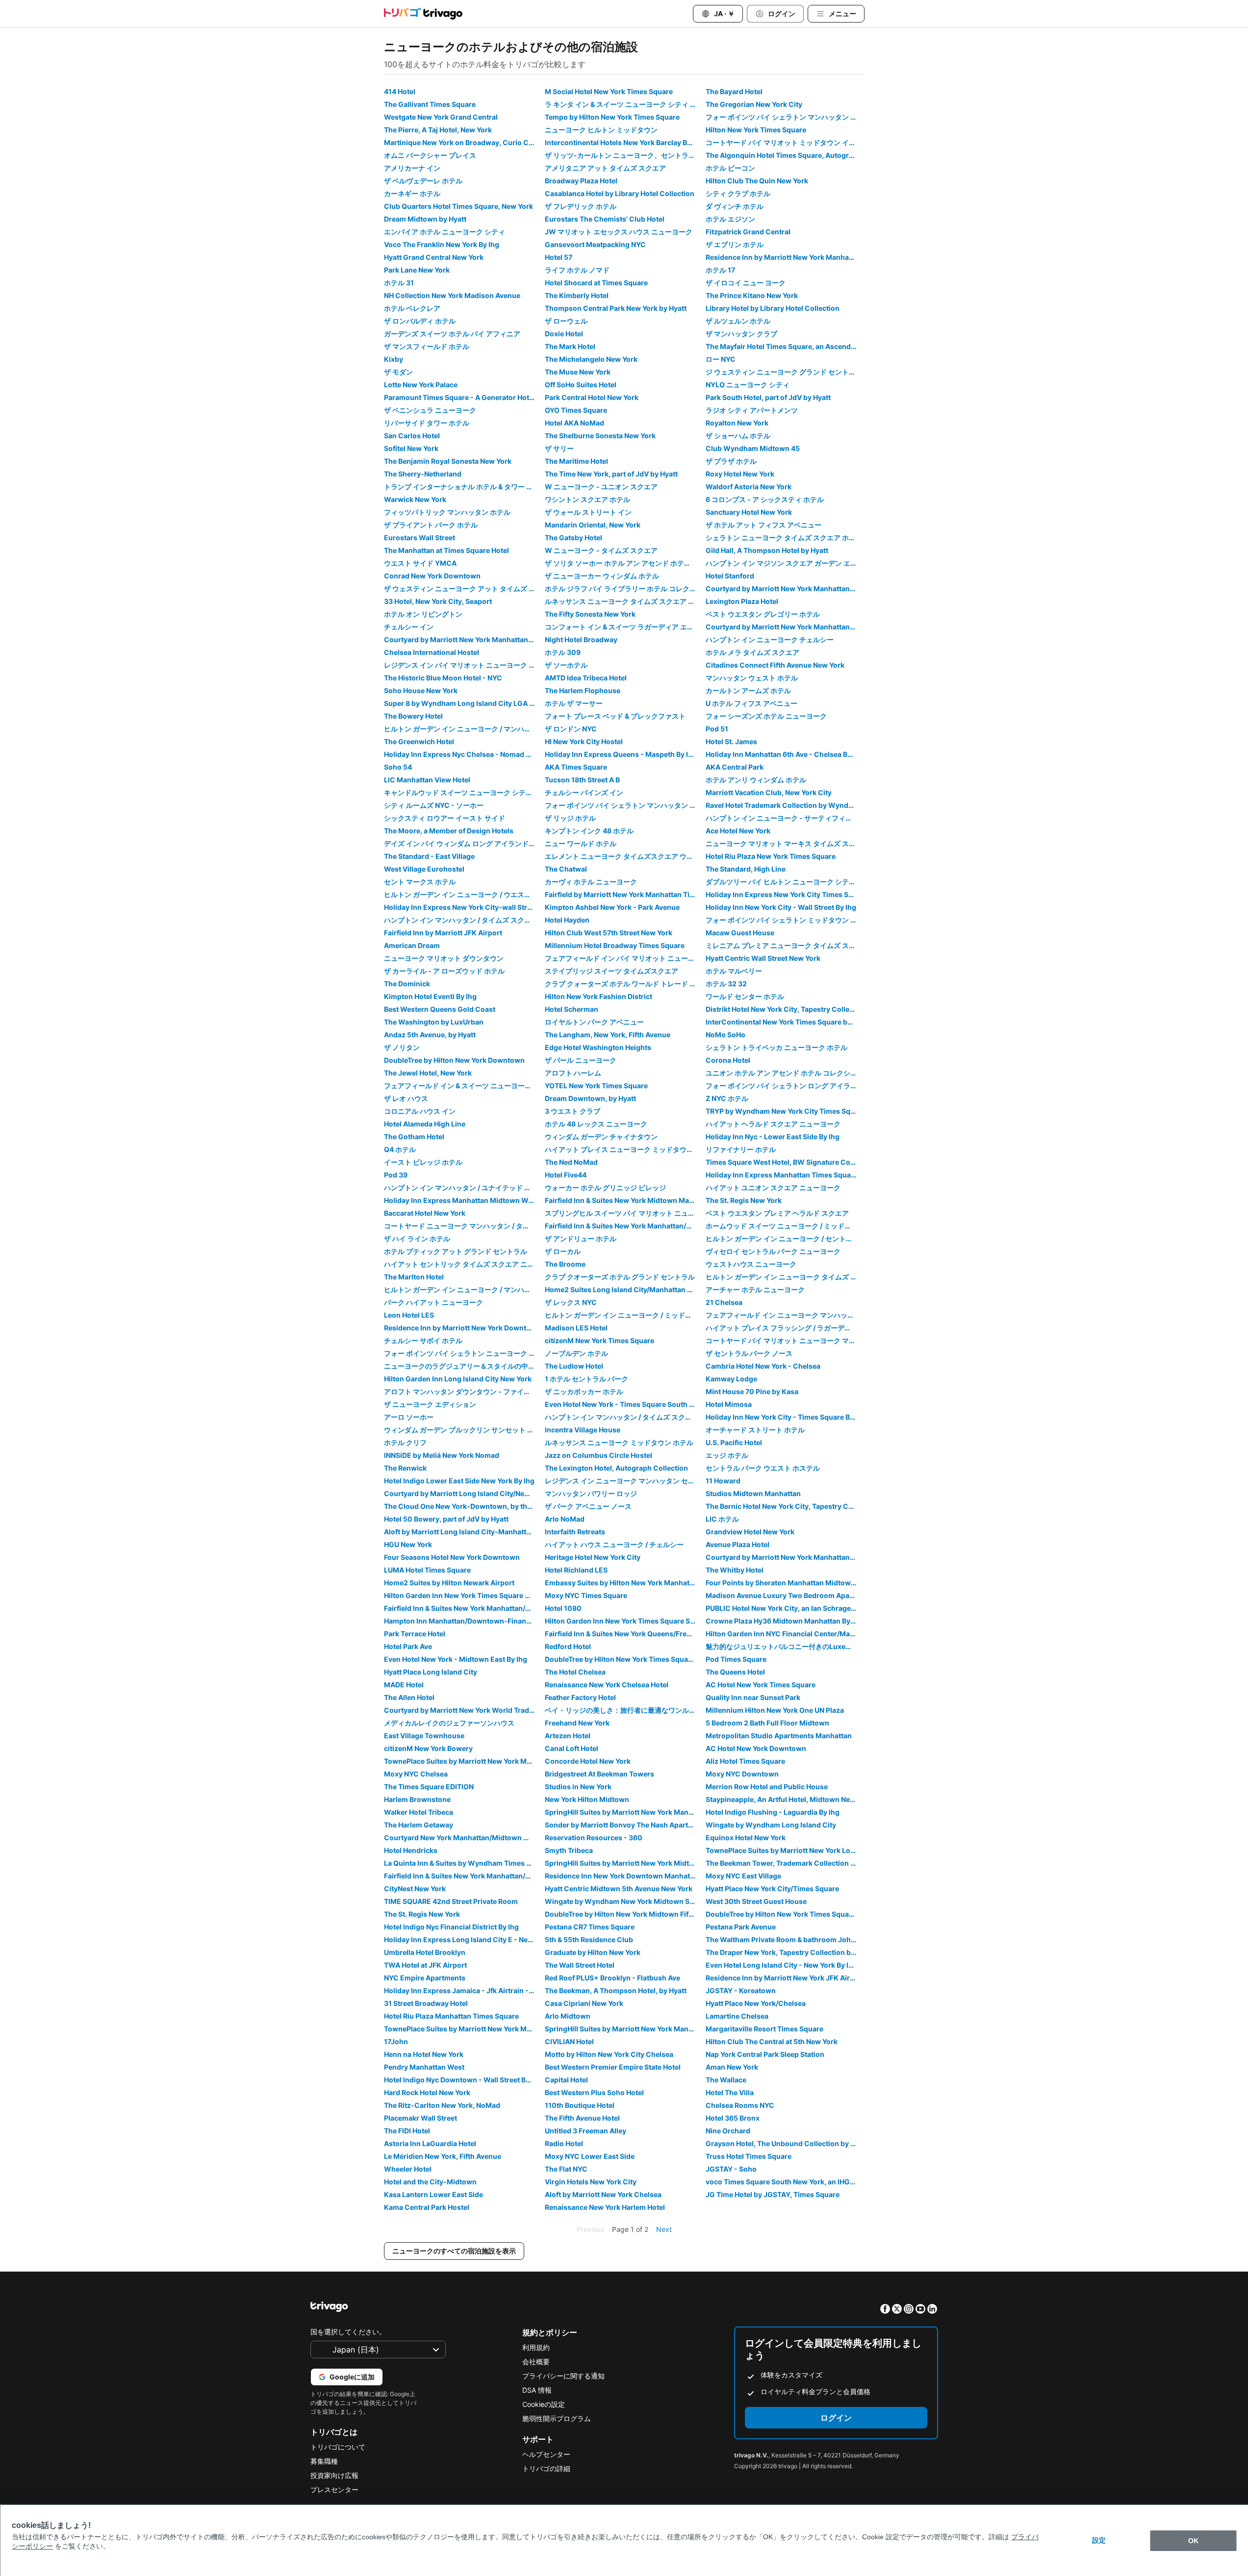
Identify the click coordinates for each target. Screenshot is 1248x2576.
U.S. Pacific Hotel (734, 1442)
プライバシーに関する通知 (563, 2376)
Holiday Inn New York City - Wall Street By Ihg (781, 907)
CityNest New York (415, 1888)
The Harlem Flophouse (583, 690)
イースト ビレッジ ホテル (423, 1162)
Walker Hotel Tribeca (419, 1812)
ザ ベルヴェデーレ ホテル (423, 181)
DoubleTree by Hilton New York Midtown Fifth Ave (624, 1914)
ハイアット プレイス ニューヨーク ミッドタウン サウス (624, 1149)
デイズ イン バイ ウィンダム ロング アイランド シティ (463, 843)
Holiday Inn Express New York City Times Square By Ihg (785, 894)
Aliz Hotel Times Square (745, 1761)
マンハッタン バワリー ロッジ (591, 1493)
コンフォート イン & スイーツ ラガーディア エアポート (624, 627)
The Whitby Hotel (735, 1570)
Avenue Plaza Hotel (738, 1544)
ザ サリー (559, 448)
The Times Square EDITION (429, 1787)
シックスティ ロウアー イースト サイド (445, 818)
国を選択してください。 (348, 2332)
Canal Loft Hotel (572, 1748)
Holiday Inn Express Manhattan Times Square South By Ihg (785, 1175)
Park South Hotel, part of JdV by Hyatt (768, 397)
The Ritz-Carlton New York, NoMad (442, 2105)
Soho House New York (421, 690)
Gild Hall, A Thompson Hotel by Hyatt (767, 550)
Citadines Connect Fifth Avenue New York (775, 665)
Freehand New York (577, 1723)
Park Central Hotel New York (592, 397)
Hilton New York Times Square (756, 130)
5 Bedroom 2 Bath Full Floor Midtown (767, 1723)
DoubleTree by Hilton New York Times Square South (785, 1914)
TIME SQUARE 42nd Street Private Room (451, 1901)
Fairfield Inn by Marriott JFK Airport (443, 933)
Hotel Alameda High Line (425, 1124)
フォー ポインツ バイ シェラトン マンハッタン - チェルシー (785, 117)
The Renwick (405, 1468)
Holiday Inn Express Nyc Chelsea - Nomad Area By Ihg (463, 754)
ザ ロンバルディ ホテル (420, 321)
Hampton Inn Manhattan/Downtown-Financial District (463, 1621)
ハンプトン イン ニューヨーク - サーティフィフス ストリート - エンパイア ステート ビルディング (785, 818)
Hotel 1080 (563, 1608)
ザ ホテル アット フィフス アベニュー (764, 525)
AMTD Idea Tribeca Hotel (586, 678)
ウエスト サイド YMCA (420, 563)
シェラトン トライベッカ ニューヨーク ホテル (777, 1047)
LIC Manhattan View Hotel (427, 780)
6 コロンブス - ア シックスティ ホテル (765, 499)
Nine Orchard (728, 2131)
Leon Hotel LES (409, 1315)
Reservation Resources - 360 (594, 1838)
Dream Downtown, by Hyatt (590, 1098)
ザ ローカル (563, 1251)
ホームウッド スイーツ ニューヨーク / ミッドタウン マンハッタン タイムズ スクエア (785, 1226)
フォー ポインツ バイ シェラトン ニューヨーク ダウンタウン (463, 1353)
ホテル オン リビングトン (423, 614)
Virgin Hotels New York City (591, 2182)
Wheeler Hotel (408, 2169)
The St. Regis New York (744, 1200)
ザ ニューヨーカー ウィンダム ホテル (602, 576)
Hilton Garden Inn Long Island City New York (458, 1379)
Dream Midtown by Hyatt (425, 219)
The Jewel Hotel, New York (428, 1073)
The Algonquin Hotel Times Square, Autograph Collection (785, 155)
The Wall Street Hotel (580, 1965)
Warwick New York (415, 499)
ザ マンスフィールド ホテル (427, 346)
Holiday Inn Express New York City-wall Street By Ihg (463, 907)
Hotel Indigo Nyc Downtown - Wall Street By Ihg (463, 2080)
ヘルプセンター (546, 2454)
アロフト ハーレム (573, 1073)
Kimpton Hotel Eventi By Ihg (430, 996)
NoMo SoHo (726, 1035)
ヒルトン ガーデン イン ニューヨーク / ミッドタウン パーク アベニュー (624, 1315)
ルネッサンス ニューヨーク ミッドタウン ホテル (619, 1442)
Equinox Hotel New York (746, 1838)
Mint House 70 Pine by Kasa (752, 1391)
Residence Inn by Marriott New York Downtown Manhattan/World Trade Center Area (463, 1328)
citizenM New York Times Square (599, 1340)
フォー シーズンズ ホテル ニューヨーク (766, 716)
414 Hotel (400, 91)
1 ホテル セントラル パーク (586, 1379)
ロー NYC (721, 359)
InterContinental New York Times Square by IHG (785, 1022)
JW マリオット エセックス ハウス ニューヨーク (619, 232)
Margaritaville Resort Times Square (764, 2029)
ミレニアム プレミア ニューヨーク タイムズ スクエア (785, 945)
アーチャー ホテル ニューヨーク (755, 1289)
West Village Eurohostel (424, 869)
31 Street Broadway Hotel (426, 2003)
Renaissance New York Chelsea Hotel (607, 1685)
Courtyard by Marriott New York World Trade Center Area (463, 1710)
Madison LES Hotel (576, 1328)
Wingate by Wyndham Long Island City (771, 1825)
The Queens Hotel (735, 1672)
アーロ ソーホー (409, 1417)
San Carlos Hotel (412, 436)
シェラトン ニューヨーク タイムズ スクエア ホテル (784, 538)
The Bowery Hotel (413, 716)
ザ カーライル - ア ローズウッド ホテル (444, 971)
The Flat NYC (566, 2169)
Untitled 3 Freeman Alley (586, 2131)
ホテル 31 (399, 283)
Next (664, 2229)
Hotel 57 (559, 257)
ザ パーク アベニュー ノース (588, 1506)
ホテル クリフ (405, 1442)
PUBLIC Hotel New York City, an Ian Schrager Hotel (785, 1608)
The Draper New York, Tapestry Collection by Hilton (785, 1952)
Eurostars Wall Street (420, 538)
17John (396, 2041)
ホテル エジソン (730, 219)
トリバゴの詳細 (546, 2468)
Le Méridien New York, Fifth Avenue (443, 2156)
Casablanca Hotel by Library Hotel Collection (620, 193)
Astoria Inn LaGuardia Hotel (430, 2143)
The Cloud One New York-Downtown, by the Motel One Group (463, 1506)
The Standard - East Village (429, 856)
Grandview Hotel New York (750, 1532)
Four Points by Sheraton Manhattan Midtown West (785, 1583)
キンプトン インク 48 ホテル (589, 831)
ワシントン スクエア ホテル (587, 499)
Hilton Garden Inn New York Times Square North (463, 1595)
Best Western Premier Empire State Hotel (613, 2067)
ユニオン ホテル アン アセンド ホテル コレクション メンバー (785, 1073)
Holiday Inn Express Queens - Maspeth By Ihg (621, 754)
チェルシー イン (409, 627)
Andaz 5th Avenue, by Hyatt (430, 1035)
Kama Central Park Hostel (427, 2207)
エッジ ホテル (727, 1455)
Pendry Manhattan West (424, 2067)
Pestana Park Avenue (741, 1927)
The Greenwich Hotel (419, 741)
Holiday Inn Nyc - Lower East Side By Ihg (773, 1137)
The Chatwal (566, 869)
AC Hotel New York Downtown (756, 1748)
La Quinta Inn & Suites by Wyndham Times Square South (463, 1863)
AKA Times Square (576, 767)
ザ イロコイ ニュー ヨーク (746, 283)
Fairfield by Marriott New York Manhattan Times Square (624, 894)
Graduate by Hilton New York (593, 1952)
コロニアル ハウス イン (420, 1111)
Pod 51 (717, 729)
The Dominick (407, 984)
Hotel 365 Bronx (733, 2118)
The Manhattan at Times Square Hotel (446, 550)
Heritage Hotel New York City (593, 1557)
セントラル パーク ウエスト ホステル (763, 1468)
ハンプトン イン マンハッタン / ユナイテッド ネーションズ (463, 1188)
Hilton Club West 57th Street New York (609, 933)
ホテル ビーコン (730, 168)
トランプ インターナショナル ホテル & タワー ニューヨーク (463, 487)
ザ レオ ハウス (406, 1098)
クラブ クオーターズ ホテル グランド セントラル (620, 1277)
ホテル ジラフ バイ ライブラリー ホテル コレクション (624, 588)
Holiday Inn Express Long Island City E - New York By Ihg (463, 1939)
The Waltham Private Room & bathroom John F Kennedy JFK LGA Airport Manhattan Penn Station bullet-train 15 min (785, 1939)
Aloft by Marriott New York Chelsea (603, 2194)
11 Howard (723, 1481)
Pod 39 (396, 1175)
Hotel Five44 (566, 1175)
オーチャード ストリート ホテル (755, 1430)
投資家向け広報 (334, 2475)
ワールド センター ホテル (745, 996)
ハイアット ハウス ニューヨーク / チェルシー (614, 1544)
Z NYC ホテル (727, 1098)
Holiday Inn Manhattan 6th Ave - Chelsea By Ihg (785, 754)
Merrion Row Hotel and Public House (767, 1787)
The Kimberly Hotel (577, 295)
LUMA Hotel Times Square (427, 1570)
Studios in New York (578, 1787)
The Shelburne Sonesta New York (600, 436)
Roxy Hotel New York (740, 474)
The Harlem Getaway (419, 1825)
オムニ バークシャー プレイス (430, 155)
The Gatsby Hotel (573, 538)
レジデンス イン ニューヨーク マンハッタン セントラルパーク (624, 1481)
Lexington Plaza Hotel (742, 601)
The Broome (565, 1264)
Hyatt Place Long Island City (431, 1672)
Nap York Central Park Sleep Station (765, 2054)
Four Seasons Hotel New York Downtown (452, 1557)
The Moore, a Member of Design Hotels (449, 831)
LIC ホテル (722, 1519)
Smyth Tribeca (569, 1850)
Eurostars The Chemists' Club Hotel (605, 219)
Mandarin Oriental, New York (593, 525)
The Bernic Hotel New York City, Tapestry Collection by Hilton (785, 1506)
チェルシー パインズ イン (584, 792)
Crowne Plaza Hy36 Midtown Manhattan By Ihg (784, 1621)
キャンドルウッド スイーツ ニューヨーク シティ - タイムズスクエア (463, 792)
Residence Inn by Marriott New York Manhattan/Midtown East (785, 257)
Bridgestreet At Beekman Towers (599, 1774)
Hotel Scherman (572, 1009)
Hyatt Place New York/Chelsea (756, 2003)
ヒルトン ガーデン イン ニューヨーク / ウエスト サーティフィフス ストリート (463, 894)
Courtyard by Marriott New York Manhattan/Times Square (463, 639)
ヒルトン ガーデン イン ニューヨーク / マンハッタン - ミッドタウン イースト (463, 1289)
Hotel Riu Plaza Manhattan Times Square (451, 2016)
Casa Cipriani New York (584, 2003)
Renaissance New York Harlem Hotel (605, 2207)
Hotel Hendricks (411, 1850)
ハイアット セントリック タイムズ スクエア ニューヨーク (463, 1264)
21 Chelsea (724, 1302)
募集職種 (324, 2461)
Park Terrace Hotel (415, 1634)
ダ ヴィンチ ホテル (735, 206)
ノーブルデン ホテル (576, 1353)
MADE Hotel (404, 1685)
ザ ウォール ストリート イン (588, 512)
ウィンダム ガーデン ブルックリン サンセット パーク (463, 1430)
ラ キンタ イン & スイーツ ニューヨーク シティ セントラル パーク (624, 104)
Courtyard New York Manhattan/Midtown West (462, 1838)
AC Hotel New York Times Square (761, 1685)
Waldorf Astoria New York (749, 487)
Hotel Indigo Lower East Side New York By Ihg (459, 1481)
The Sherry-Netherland (423, 474)
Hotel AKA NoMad (574, 423)
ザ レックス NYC (571, 1302)
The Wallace (726, 2080)
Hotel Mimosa (729, 1404)
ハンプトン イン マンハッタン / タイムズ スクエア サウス (463, 920)
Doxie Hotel (564, 334)
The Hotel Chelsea (575, 1672)
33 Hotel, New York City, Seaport (438, 601)
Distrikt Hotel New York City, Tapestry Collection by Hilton (785, 1009)
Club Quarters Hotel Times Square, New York (458, 206)
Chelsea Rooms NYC (740, 2105)
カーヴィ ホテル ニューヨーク (591, 882)
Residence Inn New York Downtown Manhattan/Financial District (624, 1876)
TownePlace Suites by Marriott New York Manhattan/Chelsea (463, 2029)
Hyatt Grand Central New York (434, 257)
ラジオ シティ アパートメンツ (752, 410)
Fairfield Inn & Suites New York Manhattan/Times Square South (463, 1876)
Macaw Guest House (740, 933)
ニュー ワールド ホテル (581, 843)
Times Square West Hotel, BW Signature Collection (785, 1162)
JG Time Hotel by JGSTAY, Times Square (773, 2194)
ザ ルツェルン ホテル (738, 321)
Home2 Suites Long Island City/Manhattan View (624, 1289)
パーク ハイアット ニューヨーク (433, 1302)
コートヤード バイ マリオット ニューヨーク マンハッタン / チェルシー (785, 1340)
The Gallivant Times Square (430, 104)
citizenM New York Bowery (428, 1748)
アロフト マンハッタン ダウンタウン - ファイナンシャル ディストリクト (463, 1391)
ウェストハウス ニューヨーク (751, 1264)
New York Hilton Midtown (587, 1799)
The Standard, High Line (746, 869)
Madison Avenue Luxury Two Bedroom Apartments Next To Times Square (785, 1595)
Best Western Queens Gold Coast (440, 1009)
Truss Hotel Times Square (749, 2156)
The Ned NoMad (571, 1162)
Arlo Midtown (568, 2016)
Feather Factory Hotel (580, 1697)
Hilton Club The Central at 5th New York (772, 2041)
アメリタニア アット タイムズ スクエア (605, 168)
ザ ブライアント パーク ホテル (431, 525)
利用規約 (536, 2347)
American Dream (412, 945)
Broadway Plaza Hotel (581, 181)
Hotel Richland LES (576, 1570)
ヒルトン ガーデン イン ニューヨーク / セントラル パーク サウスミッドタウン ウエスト (785, 1238)
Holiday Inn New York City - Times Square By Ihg (785, 1417)
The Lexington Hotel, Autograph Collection (616, 1468)
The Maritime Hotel (576, 461)
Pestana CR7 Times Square (590, 1927)
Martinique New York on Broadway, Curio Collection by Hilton (463, 142)
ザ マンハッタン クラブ (741, 334)
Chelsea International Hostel (432, 652)
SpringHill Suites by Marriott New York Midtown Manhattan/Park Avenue (624, 1863)
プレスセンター (334, 2489)
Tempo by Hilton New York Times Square (612, 117)
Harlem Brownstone (417, 1799)
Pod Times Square (736, 1659)
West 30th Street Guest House (756, 1901)
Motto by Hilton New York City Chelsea (609, 2054)
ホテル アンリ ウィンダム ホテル (756, 780)
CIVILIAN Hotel (569, 2041)
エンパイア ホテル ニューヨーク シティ (445, 232)
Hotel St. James (731, 741)
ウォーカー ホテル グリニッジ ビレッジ (605, 1188)
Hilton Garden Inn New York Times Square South (624, 1621)
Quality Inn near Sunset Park (753, 1697)
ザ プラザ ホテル (731, 461)
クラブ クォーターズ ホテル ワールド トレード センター (624, 984)
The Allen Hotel (409, 1697)
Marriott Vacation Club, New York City (769, 792)
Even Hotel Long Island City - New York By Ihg (781, 1965)
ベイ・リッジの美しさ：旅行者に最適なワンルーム (624, 1710)
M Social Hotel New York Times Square (609, 91)
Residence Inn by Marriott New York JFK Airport (785, 1978)
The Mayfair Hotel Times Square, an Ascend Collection (785, 346)
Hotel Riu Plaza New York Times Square (771, 856)
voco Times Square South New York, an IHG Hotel (785, 2182)
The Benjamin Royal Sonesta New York (448, 461)
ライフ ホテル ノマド (577, 270)
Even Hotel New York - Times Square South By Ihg (624, 1404)
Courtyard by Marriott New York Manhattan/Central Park (785, 1557)
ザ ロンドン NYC (571, 729)
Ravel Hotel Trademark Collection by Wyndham (784, 805)
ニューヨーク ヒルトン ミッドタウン (601, 130)
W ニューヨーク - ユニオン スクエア (601, 487)
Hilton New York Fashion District (599, 996)
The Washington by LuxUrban (434, 1022)
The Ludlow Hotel (574, 1366)
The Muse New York (578, 372)
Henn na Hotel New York (424, 2054)
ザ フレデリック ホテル (581, 206)
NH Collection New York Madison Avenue (452, 295)
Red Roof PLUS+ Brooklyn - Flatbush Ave (612, 1978)
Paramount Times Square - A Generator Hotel (459, 397)
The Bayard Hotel (734, 91)
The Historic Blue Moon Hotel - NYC (443, 678)
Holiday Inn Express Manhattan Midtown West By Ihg (463, 1200)
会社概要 (536, 2362)
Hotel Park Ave (408, 1646)
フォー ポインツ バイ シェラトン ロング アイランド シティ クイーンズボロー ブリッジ (785, 1086)
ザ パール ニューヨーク (581, 1060)
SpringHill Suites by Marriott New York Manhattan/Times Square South (624, 1812)
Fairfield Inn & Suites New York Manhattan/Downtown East (624, 1226)
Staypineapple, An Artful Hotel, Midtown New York (785, 1799)
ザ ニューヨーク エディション (430, 1404)
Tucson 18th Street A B (582, 780)
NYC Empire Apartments (425, 1978)
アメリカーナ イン (412, 168)
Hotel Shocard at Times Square (596, 283)
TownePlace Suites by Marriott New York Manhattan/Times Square (463, 1761)
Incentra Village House (583, 1430)
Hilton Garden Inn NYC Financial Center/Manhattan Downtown (785, 1634)
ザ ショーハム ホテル (738, 436)
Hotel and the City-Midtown (430, 2182)
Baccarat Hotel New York (425, 1213)
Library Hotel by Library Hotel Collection (773, 308)
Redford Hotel (568, 1646)
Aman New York (732, 2067)
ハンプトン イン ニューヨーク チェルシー (770, 639)
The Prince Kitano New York (752, 295)
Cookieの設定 (544, 2404)
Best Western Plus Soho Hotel (594, 2092)
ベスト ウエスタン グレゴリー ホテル (763, 614)
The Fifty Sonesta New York (590, 614)
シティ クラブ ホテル (738, 193)
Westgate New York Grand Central (441, 117)
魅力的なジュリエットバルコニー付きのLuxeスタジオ (785, 1646)
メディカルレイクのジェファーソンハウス (449, 1723)
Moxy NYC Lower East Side (590, 2156)
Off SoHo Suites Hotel (581, 385)
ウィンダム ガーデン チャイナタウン (601, 1137)
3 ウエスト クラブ (573, 1111)
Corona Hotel (728, 1060)
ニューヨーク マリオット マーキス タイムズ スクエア (785, 843)
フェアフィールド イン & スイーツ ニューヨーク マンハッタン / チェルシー (463, 1086)
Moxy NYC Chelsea (416, 1774)
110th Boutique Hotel (580, 2105)
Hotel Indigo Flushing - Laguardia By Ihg (773, 1812)
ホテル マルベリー (734, 971)
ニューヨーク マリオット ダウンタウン (444, 958)
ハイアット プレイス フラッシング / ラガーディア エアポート (785, 1328)
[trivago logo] (423, 14)
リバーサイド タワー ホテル (427, 423)
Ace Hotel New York (738, 831)
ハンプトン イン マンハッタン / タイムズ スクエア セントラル (624, 1417)
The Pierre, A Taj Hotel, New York (438, 130)
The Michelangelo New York (591, 359)
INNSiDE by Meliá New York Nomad (442, 1455)
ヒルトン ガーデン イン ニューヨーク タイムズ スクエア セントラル (785, 1277)
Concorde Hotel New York (588, 1761)
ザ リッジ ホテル (570, 818)
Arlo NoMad (565, 1519)
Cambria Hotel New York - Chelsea (763, 1366)
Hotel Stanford (730, 576)
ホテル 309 (563, 652)
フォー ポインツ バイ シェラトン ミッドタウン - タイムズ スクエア (785, 920)
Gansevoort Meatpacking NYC (595, 244)
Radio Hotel (564, 2143)
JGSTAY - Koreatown (741, 1990)
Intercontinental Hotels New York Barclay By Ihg (624, 142)
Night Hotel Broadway (581, 639)
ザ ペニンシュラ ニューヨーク (430, 410)
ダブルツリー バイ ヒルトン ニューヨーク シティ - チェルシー (785, 882)
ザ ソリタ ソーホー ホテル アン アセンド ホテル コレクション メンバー (624, 563)
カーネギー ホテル (412, 193)
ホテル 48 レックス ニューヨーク (596, 1124)
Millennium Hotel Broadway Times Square (615, 945)
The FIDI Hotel (407, 2131)
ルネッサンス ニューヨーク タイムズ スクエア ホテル (624, 601)
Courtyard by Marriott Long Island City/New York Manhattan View (463, 1493)
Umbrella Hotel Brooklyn (425, 1952)
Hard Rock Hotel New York (427, 2092)
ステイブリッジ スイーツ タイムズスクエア (611, 971)
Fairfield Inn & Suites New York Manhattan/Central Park (463, 1608)
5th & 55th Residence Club (589, 1939)
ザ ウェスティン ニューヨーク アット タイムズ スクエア (463, 588)
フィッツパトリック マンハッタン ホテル (447, 512)
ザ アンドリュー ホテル (581, 1238)
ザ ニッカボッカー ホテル (584, 1391)
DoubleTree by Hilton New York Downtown (454, 1060)
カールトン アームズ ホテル (748, 690)
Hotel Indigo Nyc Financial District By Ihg (451, 1927)
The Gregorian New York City (754, 104)
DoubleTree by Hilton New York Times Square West (624, 1659)
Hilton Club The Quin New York (757, 181)
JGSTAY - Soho (731, 2169)
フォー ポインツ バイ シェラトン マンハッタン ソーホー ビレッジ (624, 805)
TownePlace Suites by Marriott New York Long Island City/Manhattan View (785, 1850)
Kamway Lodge (731, 1379)
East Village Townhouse (424, 1736)
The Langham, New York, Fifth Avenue (608, 1035)
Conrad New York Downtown (432, 576)
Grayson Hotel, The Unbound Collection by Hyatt (785, 2143)
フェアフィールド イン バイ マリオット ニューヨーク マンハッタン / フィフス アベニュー (624, 958)
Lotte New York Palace (421, 385)
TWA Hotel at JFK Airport (425, 1965)
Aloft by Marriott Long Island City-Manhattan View (463, 1532)
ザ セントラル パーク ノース (749, 1353)
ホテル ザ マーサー (574, 703)
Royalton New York (737, 423)
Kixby (394, 359)
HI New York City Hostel (584, 741)
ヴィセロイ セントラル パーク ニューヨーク (773, 1251)
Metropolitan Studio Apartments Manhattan (779, 1736)
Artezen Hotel (568, 1736)
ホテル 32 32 (726, 984)
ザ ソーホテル (566, 665)
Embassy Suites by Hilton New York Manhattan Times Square (624, 1583)
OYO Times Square (576, 410)
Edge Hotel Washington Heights (598, 1047)
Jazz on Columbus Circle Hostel (599, 1455)
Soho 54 (398, 767)
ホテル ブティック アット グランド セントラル (456, 1251)
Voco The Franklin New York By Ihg (442, 244)
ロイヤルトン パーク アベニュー (594, 1022)
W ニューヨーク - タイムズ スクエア (601, 550)
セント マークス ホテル (420, 882)
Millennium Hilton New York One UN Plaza (775, 1710)
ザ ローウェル (566, 321)
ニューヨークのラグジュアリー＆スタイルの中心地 (463, 1366)
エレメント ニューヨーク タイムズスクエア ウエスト (624, 856)
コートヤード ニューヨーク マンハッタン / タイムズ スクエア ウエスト (463, 1226)
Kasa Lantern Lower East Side (433, 2194)
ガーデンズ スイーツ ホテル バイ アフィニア (452, 334)
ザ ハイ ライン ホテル (417, 1238)
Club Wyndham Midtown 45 (753, 448)
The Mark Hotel (570, 346)
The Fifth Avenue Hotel (582, 2118)
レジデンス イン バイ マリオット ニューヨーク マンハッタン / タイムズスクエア (463, 665)
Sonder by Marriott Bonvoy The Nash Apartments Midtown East (624, 1825)
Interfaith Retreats (575, 1532)
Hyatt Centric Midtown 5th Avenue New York (619, 1888)
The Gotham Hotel (414, 1137)
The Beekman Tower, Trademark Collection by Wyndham (785, 1863)
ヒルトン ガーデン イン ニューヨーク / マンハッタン (463, 729)
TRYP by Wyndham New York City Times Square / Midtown (785, 1111)
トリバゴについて (338, 2447)
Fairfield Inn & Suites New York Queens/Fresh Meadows (624, 1634)
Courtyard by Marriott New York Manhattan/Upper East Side (785, 627)
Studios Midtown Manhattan (753, 1493)
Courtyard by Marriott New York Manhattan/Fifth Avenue (785, 588)
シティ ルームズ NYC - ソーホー (434, 805)
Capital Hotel (566, 2080)
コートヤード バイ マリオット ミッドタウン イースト (785, 142)
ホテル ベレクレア (412, 308)
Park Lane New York (417, 270)
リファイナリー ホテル (741, 1149)
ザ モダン (398, 372)
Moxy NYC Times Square (586, 1595)
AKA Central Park (735, 767)
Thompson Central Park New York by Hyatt (616, 308)
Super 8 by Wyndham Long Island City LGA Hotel (463, 703)
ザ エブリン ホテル (735, 244)
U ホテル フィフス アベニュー (751, 703)
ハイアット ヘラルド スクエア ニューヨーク (773, 1124)
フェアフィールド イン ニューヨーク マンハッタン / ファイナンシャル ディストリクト (785, 1315)
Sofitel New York (411, 448)
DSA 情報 (537, 2390)
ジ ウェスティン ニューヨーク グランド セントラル (784, 372)
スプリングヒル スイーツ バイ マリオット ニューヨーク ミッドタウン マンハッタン (624, 1213)
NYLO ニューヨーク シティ (748, 385)
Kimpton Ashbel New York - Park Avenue (612, 907)
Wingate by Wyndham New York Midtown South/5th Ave (624, 1901)
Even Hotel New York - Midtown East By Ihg (456, 1659)
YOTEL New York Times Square (596, 1086)
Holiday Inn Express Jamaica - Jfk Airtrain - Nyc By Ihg (463, 1990)
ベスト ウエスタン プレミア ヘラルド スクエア (777, 1213)
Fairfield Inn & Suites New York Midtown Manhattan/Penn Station (624, 1200)
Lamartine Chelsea (737, 2016)
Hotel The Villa (730, 2092)
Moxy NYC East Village (743, 1876)
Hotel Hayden (567, 920)
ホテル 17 (720, 270)
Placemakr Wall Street (420, 2118)
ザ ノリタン (402, 1047)
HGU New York (408, 1544)
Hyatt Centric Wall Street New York (763, 958)
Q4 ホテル (400, 1149)
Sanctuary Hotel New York (749, 512)
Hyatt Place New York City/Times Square (772, 1888)
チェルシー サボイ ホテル (423, 1340)
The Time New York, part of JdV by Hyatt (611, 474)
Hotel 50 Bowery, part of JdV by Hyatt (446, 1519)
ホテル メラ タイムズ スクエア (752, 652)
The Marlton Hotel (414, 1277)
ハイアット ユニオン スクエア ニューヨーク (773, 1188)
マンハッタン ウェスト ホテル (752, 678)
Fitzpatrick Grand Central (748, 232)
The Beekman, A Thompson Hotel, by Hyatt (616, 1990)
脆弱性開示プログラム (557, 2418)
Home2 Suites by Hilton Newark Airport (449, 1583)
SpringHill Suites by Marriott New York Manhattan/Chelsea (624, 2029)
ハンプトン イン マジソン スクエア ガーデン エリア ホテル (785, 563)
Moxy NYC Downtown (742, 1774)
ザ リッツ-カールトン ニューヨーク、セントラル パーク (624, 155)
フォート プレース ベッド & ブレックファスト (615, 716)
